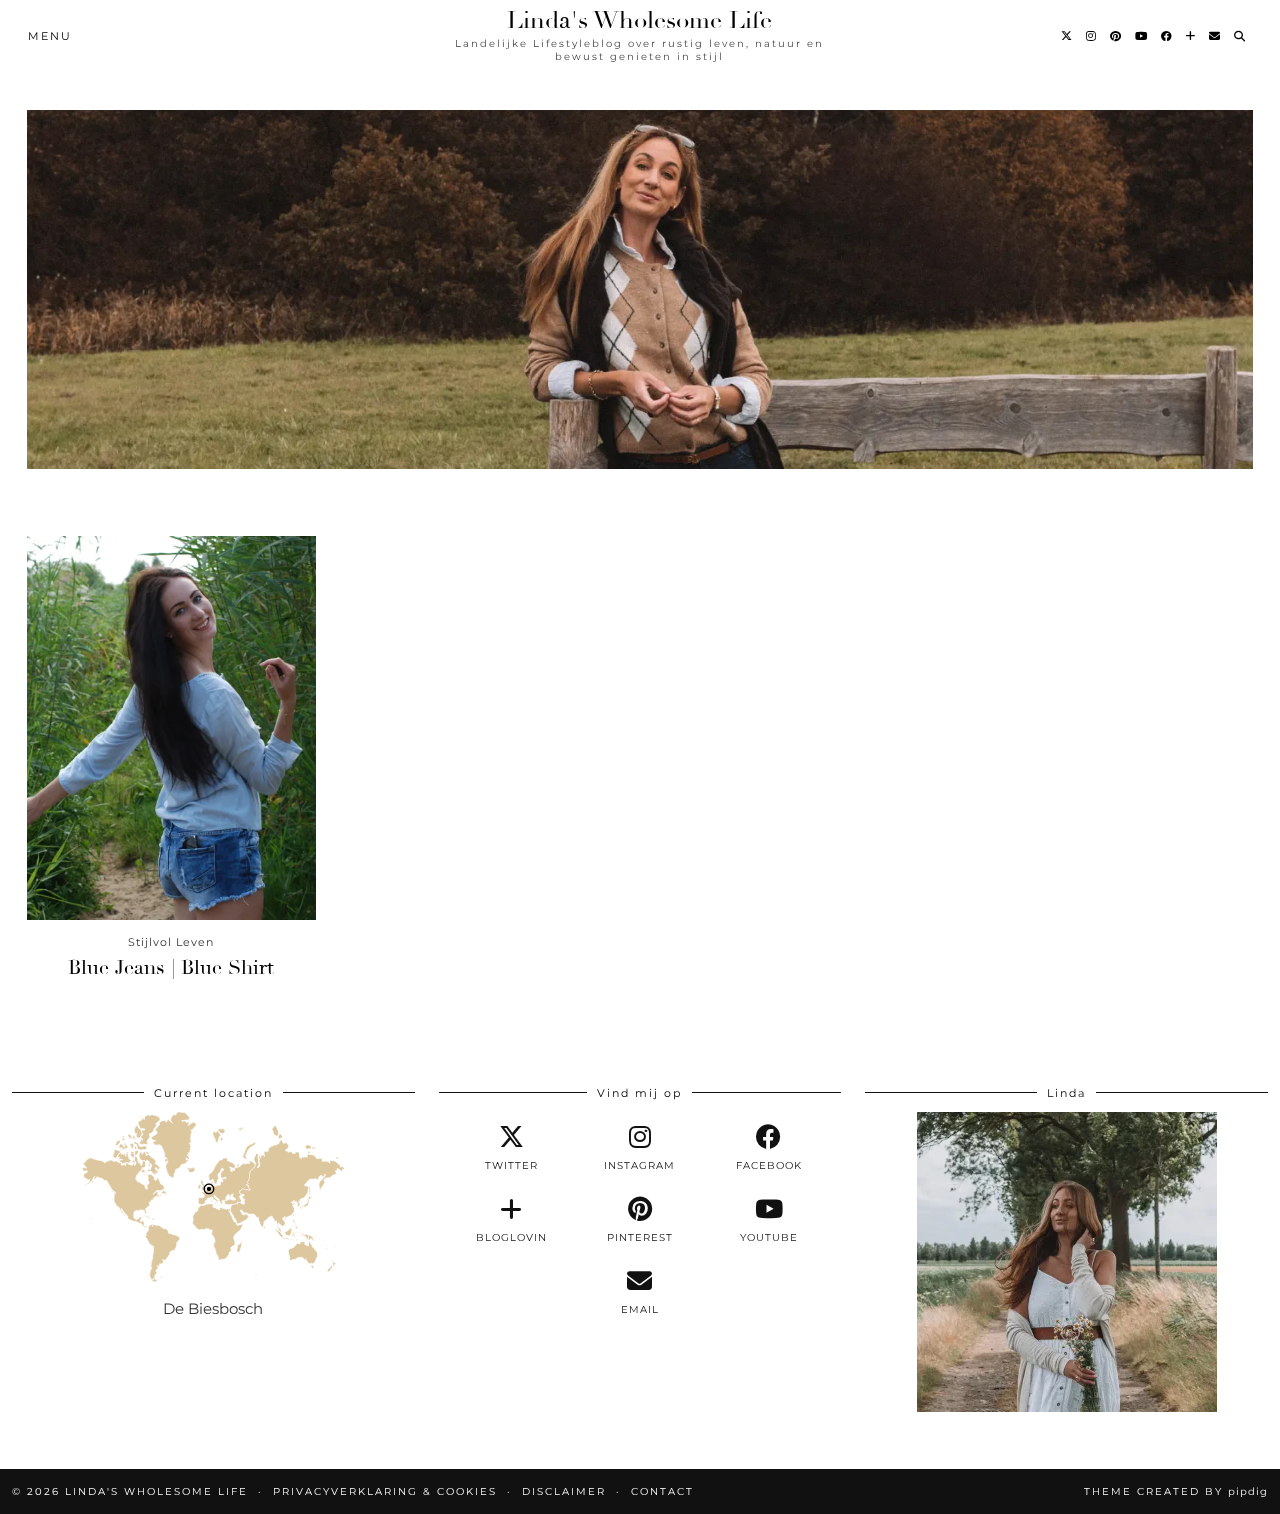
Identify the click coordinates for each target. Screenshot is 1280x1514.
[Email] (1215, 36)
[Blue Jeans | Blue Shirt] (171, 728)
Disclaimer (564, 1491)
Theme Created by (1176, 1491)
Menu (50, 36)
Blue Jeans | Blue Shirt (171, 967)
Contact (662, 1491)
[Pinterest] (1116, 36)
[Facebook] (1167, 36)
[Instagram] (1092, 36)
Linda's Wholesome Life (639, 20)
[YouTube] (1142, 36)
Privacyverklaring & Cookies (385, 1491)
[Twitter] (1067, 36)
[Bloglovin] (1191, 36)
